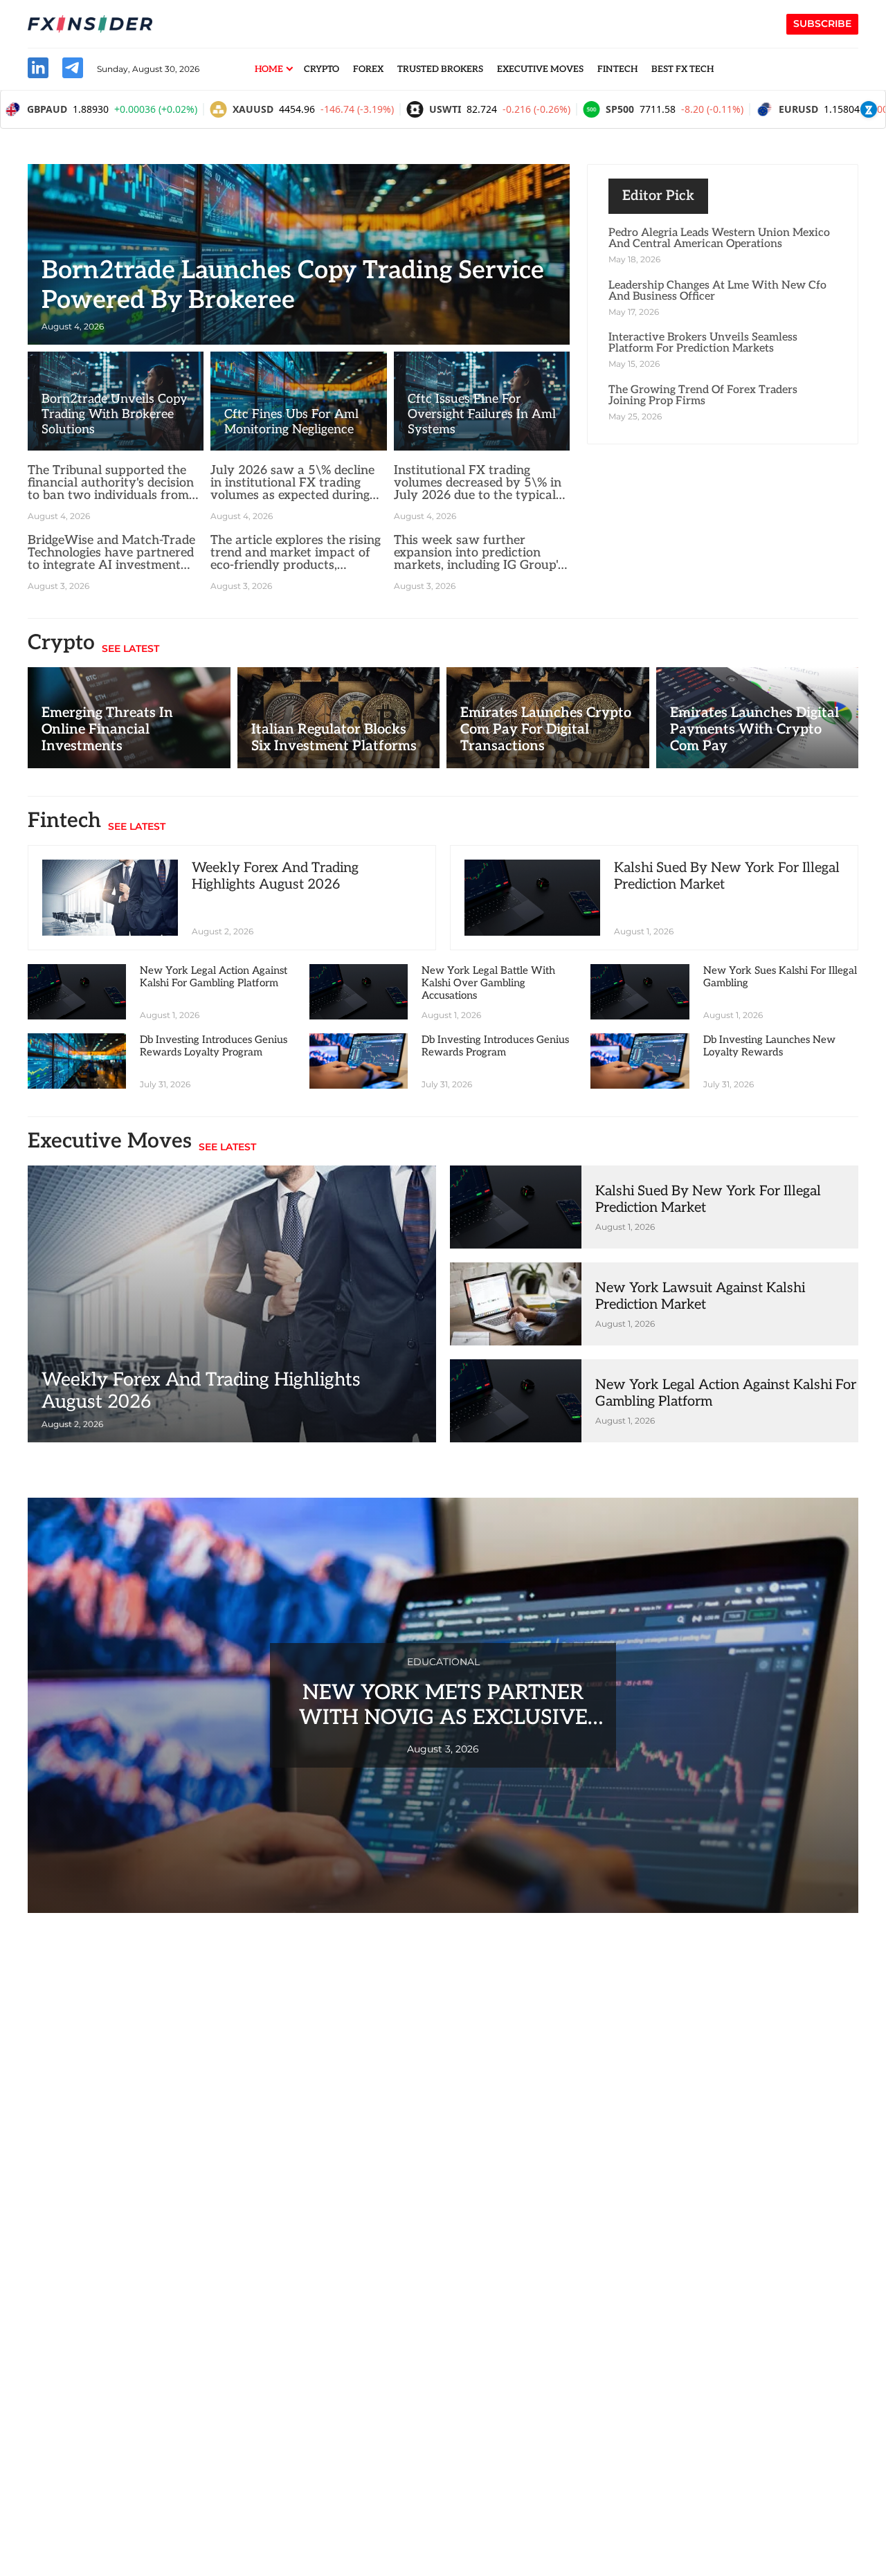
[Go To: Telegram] (73, 70)
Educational (443, 1662)
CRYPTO (322, 69)
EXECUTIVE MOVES (540, 69)
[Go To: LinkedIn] (38, 70)
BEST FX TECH (682, 69)
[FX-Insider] (90, 24)
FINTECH (617, 69)
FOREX (368, 69)
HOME (269, 69)
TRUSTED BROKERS (440, 69)
